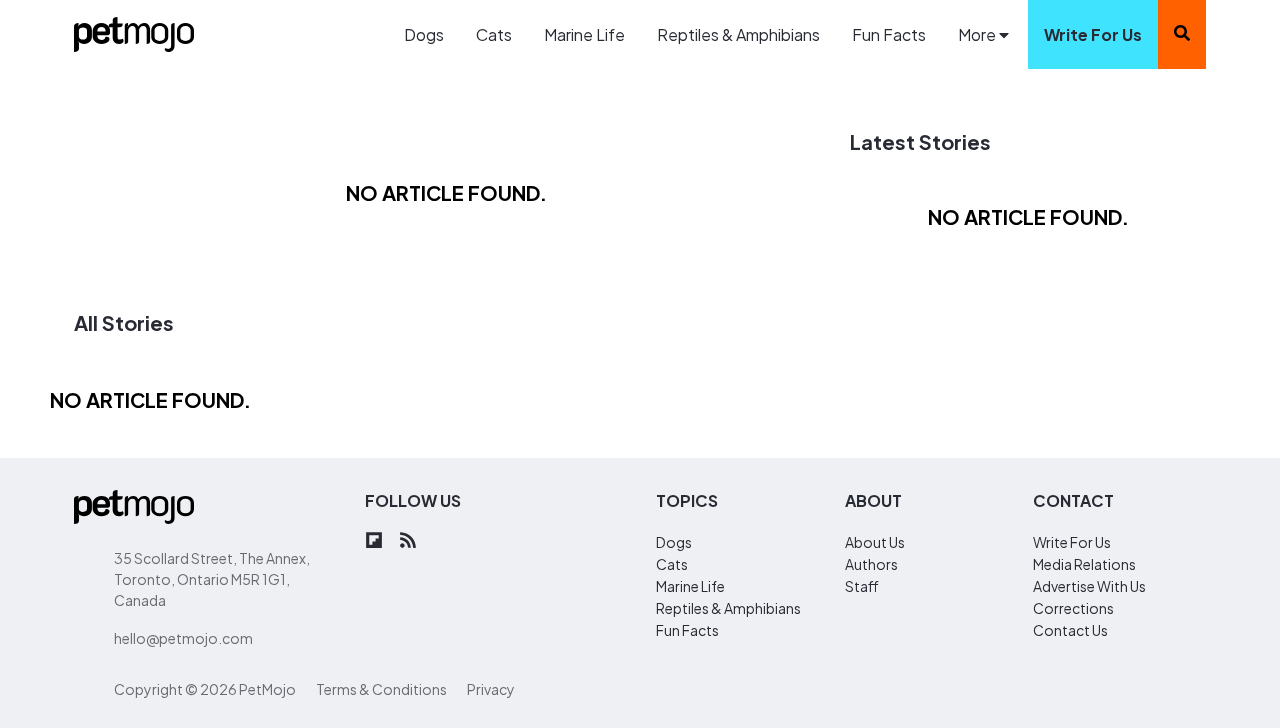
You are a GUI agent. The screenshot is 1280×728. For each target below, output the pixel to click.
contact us (1070, 630)
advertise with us (1089, 586)
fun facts (687, 630)
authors (871, 564)
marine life (690, 586)
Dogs (424, 34)
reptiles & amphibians (728, 608)
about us (875, 542)
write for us (1093, 34)
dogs (674, 542)
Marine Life (584, 34)
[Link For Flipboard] (374, 541)
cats (672, 564)
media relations (1084, 564)
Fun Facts (889, 34)
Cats (494, 34)
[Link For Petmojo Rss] (408, 541)
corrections (1073, 608)
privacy (491, 689)
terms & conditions (381, 689)
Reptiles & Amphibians (738, 34)
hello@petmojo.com (183, 638)
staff (862, 586)
